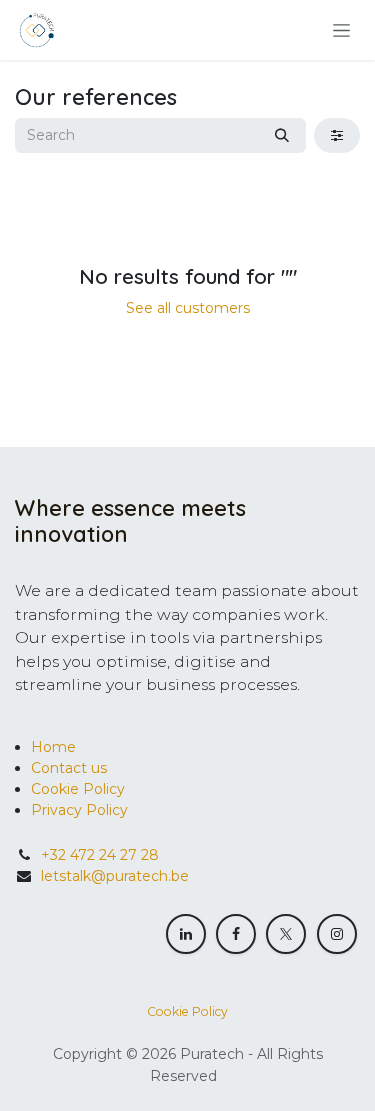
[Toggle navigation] (341, 30)
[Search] (282, 135)
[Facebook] (236, 934)
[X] (286, 934)
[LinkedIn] (186, 934)
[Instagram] (337, 934)
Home (53, 747)
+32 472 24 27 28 (100, 855)
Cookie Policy (78, 789)
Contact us (69, 768)
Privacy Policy (79, 810)
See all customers (188, 308)
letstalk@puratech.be (115, 876)
